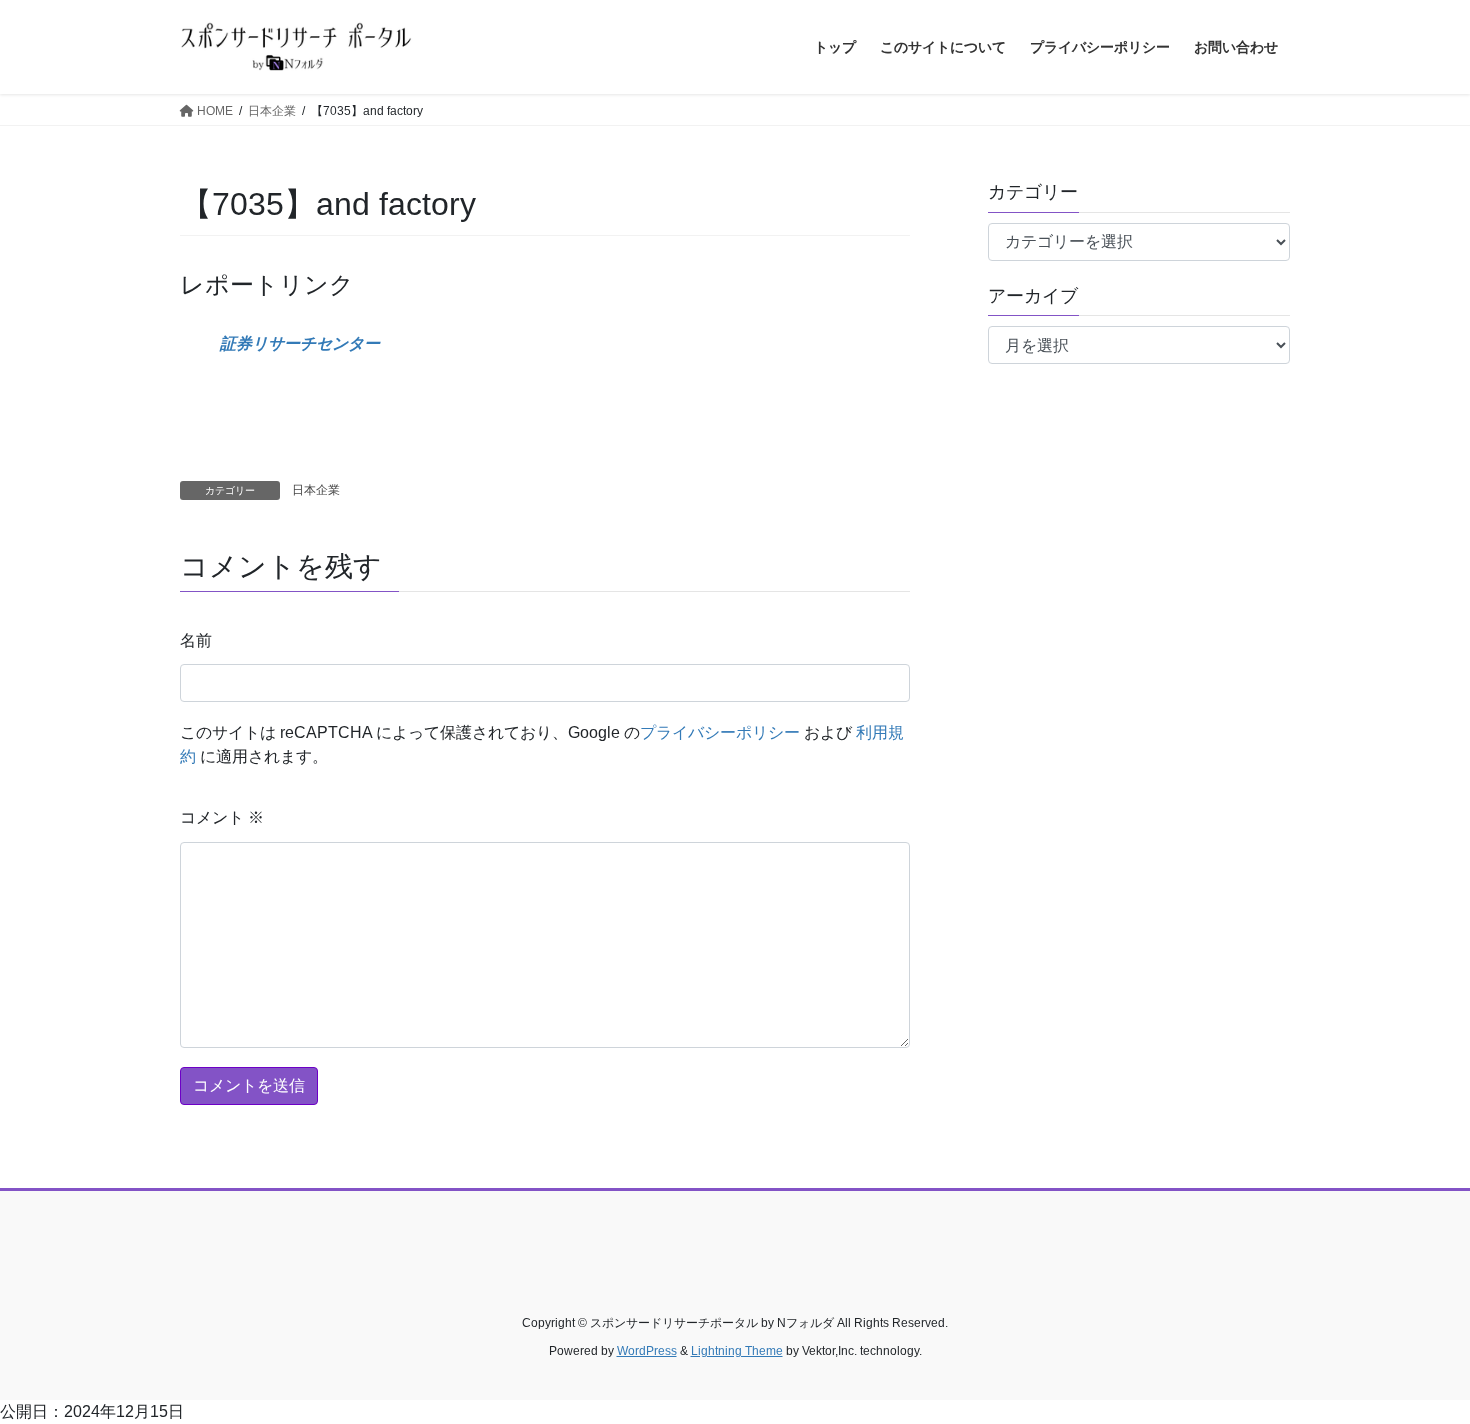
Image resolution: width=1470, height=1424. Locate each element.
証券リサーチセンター (300, 343)
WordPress (647, 1351)
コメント (222, 817)
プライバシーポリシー (720, 732)
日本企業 (316, 490)
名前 (196, 640)
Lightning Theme (737, 1351)
